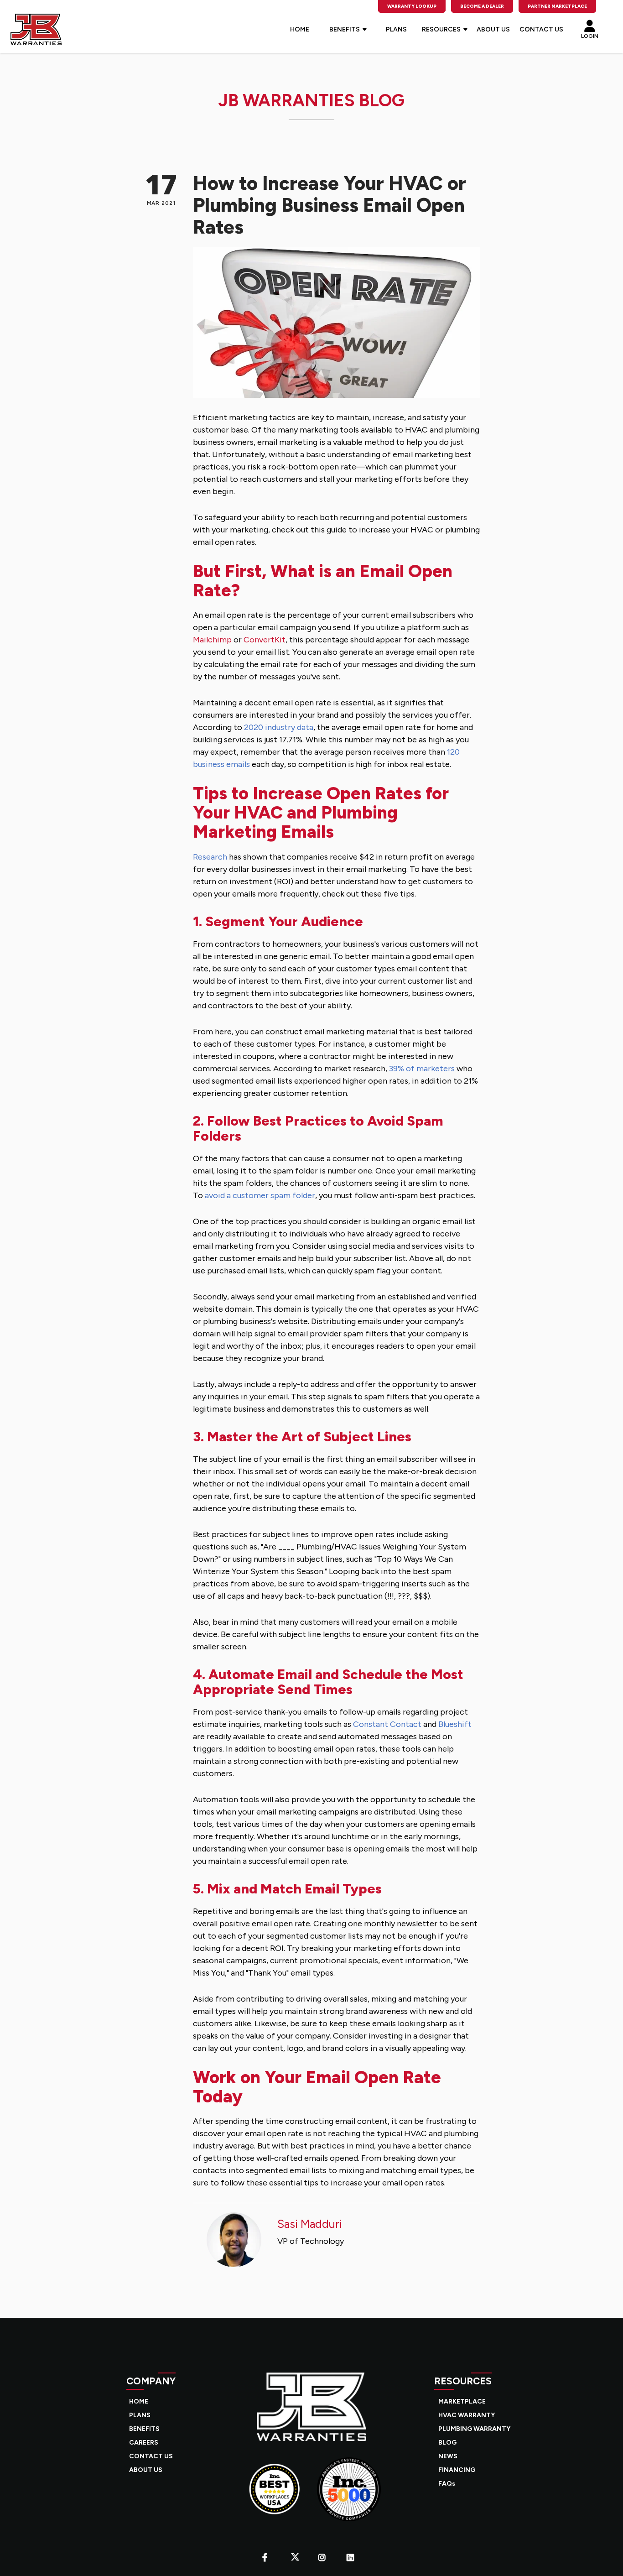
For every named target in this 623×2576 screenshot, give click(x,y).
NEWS (448, 2456)
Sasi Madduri (310, 2224)
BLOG (447, 2443)
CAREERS (144, 2443)
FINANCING (457, 2470)
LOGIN (590, 35)
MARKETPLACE (462, 2401)
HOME (300, 29)
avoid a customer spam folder (260, 1195)
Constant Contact (387, 1724)
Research (210, 857)
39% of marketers (422, 1069)
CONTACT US (541, 29)
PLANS (396, 29)
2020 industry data (279, 727)
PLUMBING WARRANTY (474, 2429)
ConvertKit (264, 640)
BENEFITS (345, 29)
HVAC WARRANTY (467, 2415)
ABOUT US (493, 29)
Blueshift (455, 1724)
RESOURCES (441, 29)
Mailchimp (212, 640)
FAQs (447, 2484)
